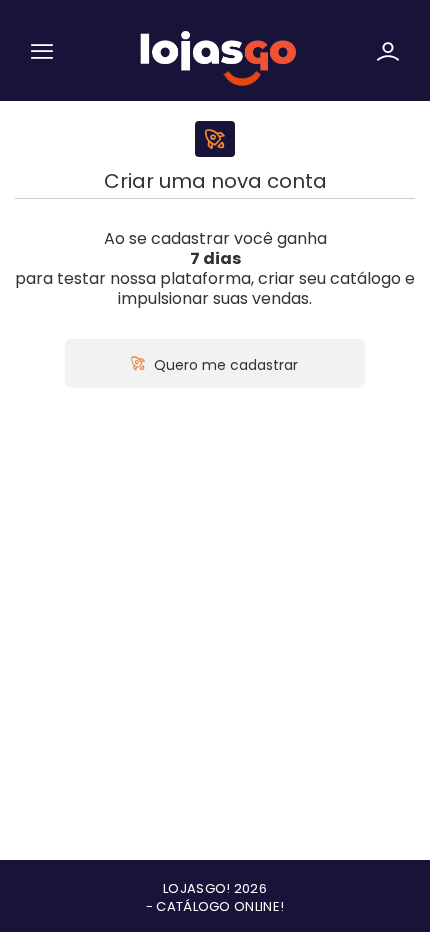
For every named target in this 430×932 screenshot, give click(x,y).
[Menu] (42, 55)
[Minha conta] (388, 55)
